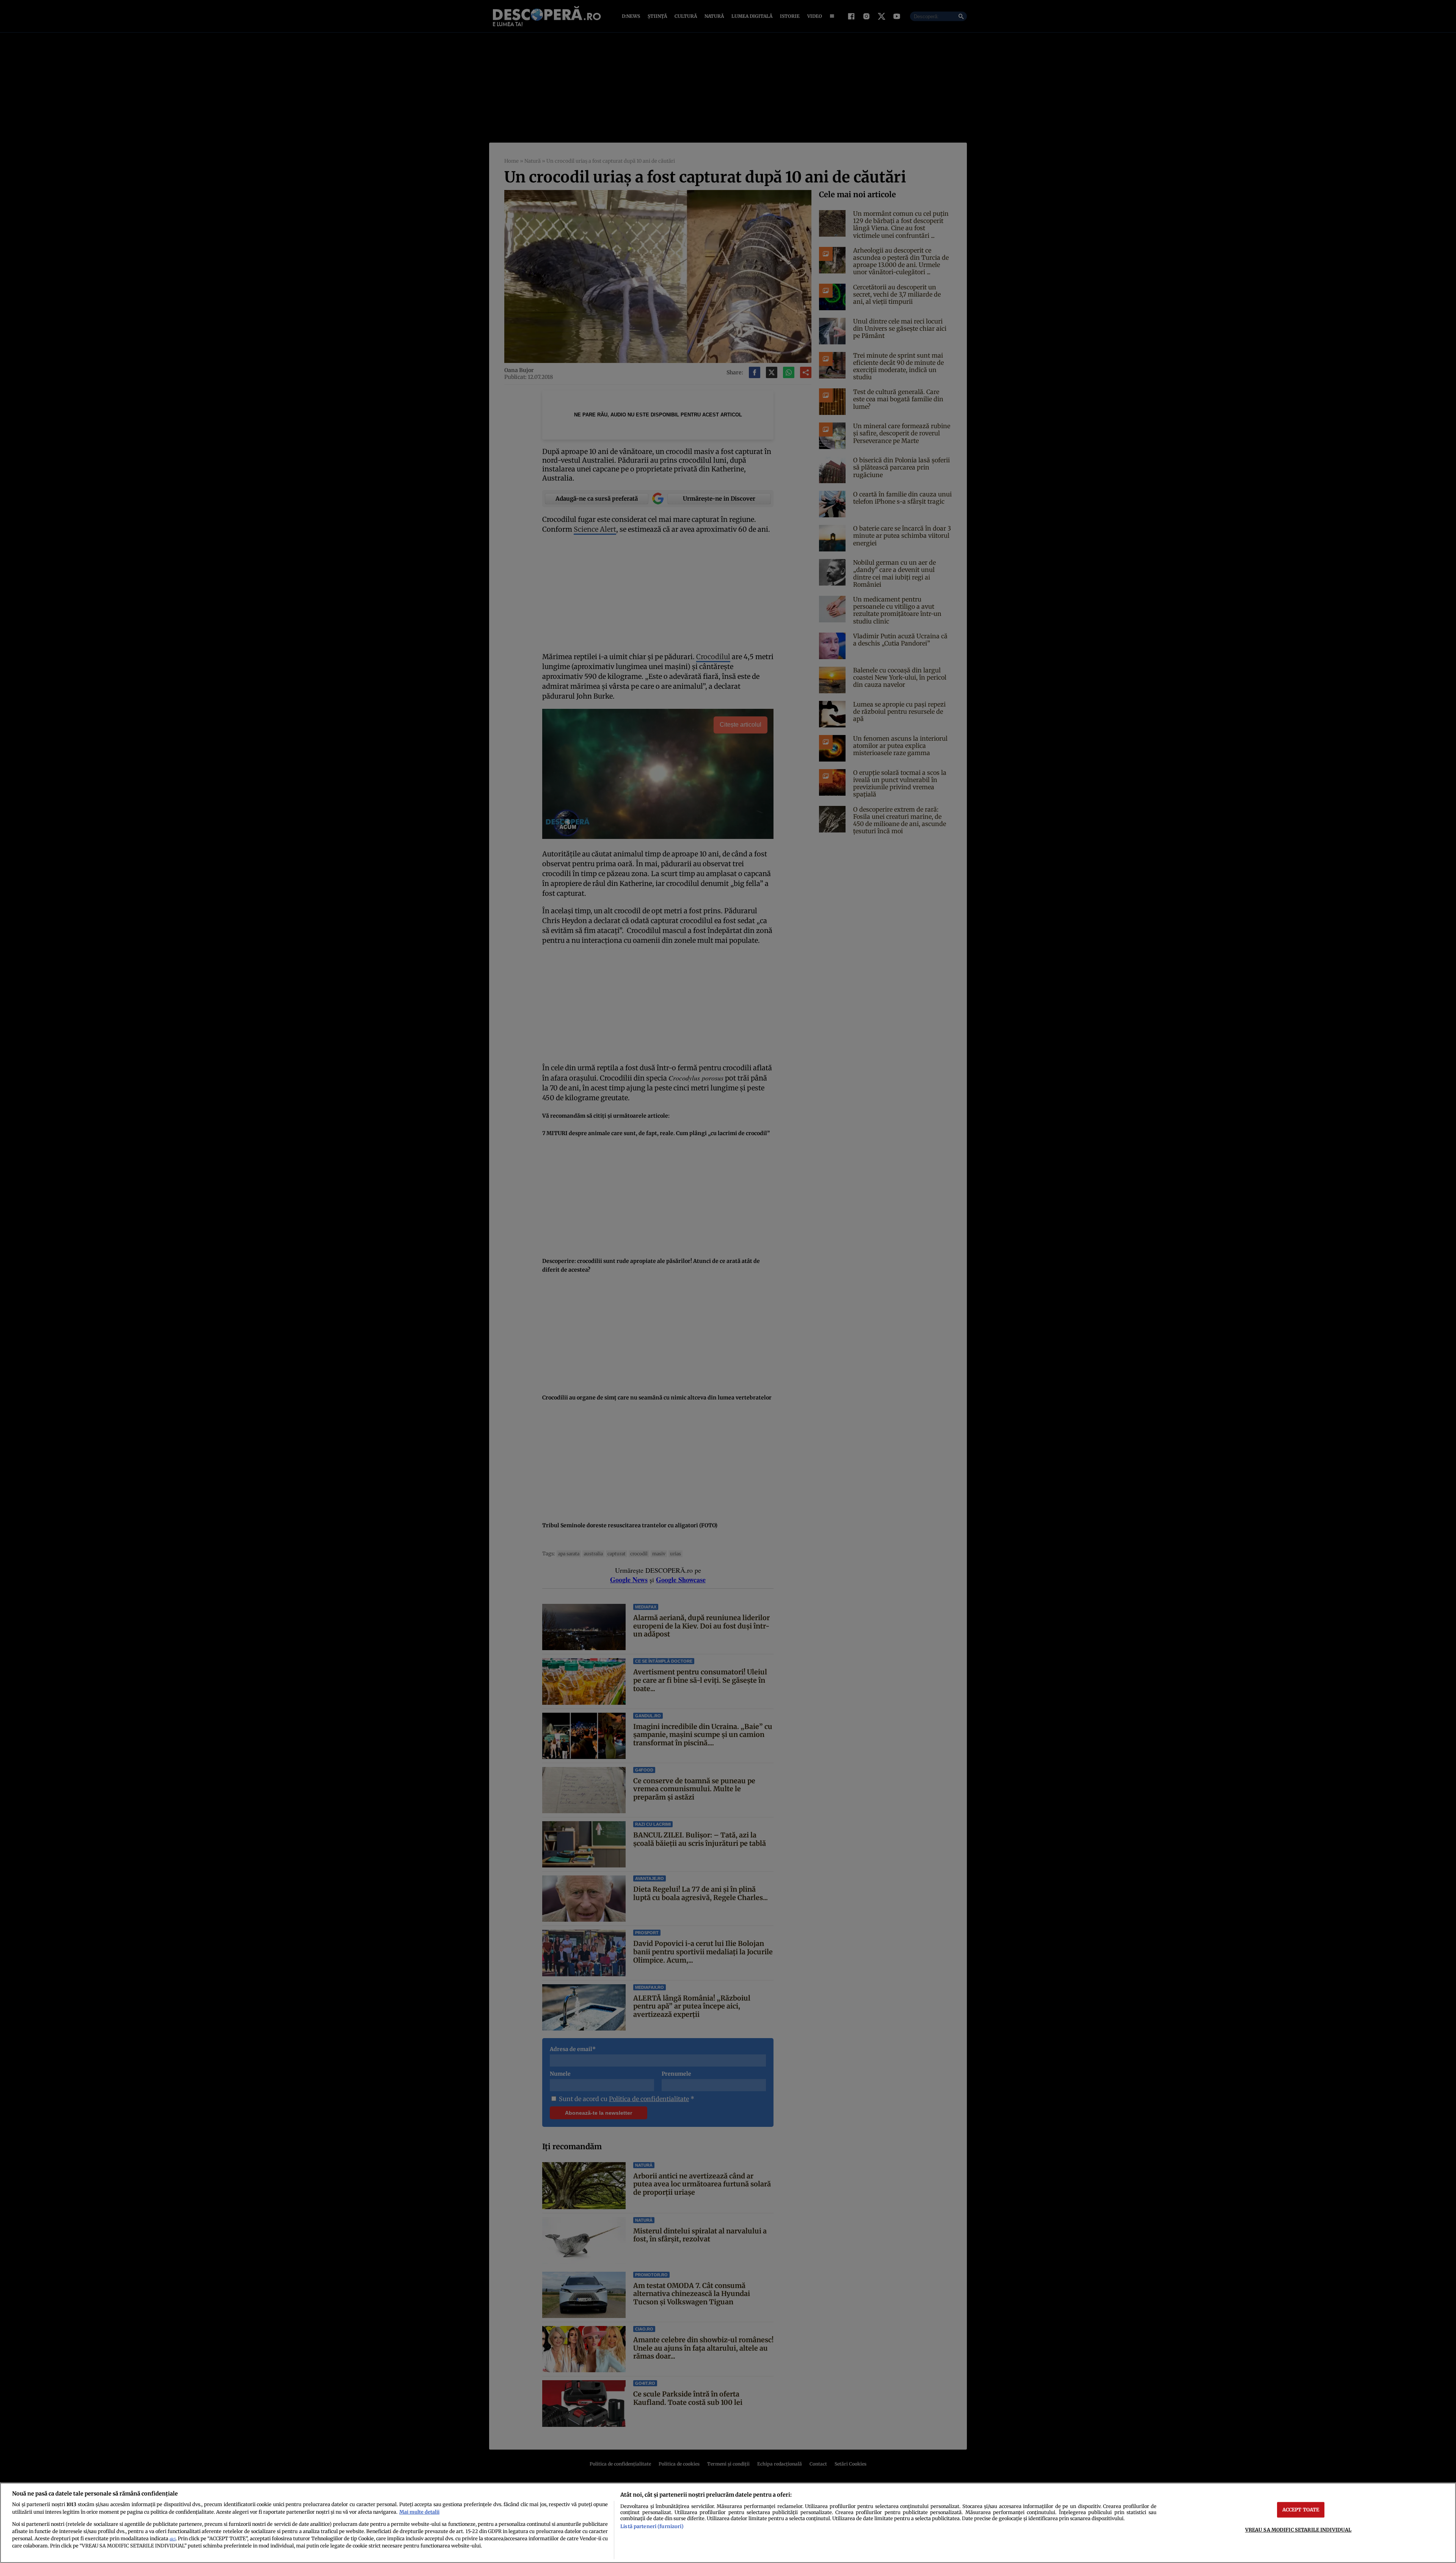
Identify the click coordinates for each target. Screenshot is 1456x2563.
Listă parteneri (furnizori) (652, 2526)
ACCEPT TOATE (1301, 2510)
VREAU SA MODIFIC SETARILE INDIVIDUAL (1298, 2530)
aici (173, 2539)
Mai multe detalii (419, 2512)
